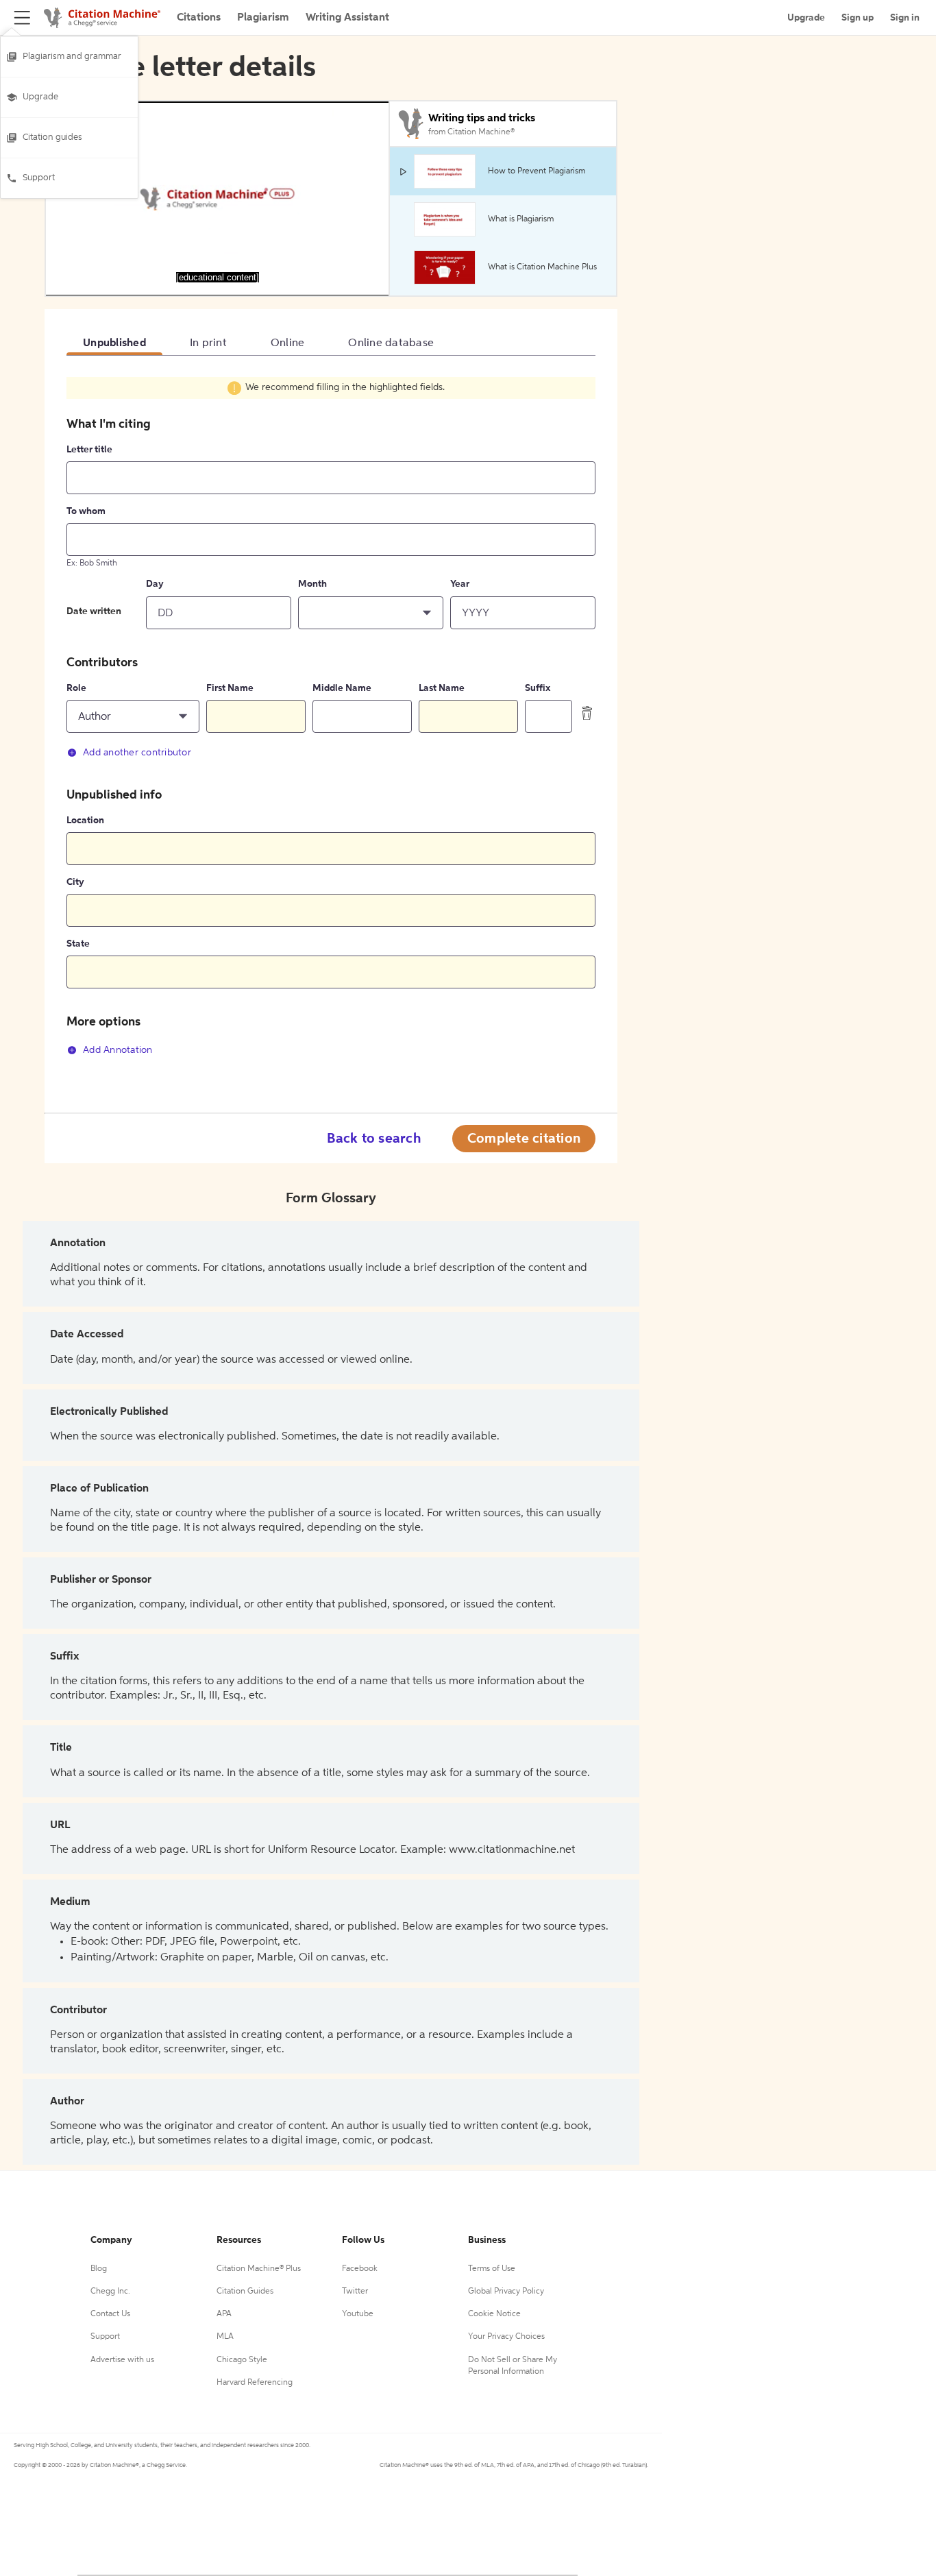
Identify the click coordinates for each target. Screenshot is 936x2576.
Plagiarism (263, 18)
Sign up (858, 18)
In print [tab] (208, 343)
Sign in (905, 18)
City (75, 882)
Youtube (358, 2314)
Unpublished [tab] (114, 343)
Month (312, 584)
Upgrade (40, 97)
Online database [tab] (391, 343)
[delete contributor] (587, 713)
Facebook (360, 2269)
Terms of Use (492, 2269)
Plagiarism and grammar (72, 57)
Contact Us (110, 2314)
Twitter (355, 2292)
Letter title (89, 450)
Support (39, 178)
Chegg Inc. (110, 2292)
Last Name (442, 688)
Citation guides (52, 137)
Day (155, 584)
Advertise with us (122, 2360)
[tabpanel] (331, 724)
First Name (230, 688)
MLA (225, 2337)
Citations (199, 18)
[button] (371, 613)
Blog (99, 2269)
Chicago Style (242, 2360)
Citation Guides (245, 2292)
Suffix (538, 688)
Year (460, 584)
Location (85, 821)
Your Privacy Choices (506, 2337)
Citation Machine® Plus (259, 2269)
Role (76, 688)
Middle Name (342, 688)
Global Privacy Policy (506, 2292)
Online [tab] (288, 343)
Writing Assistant (347, 18)
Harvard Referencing (255, 2383)
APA (224, 2314)
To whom (86, 511)
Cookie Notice (494, 2314)
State (78, 944)
